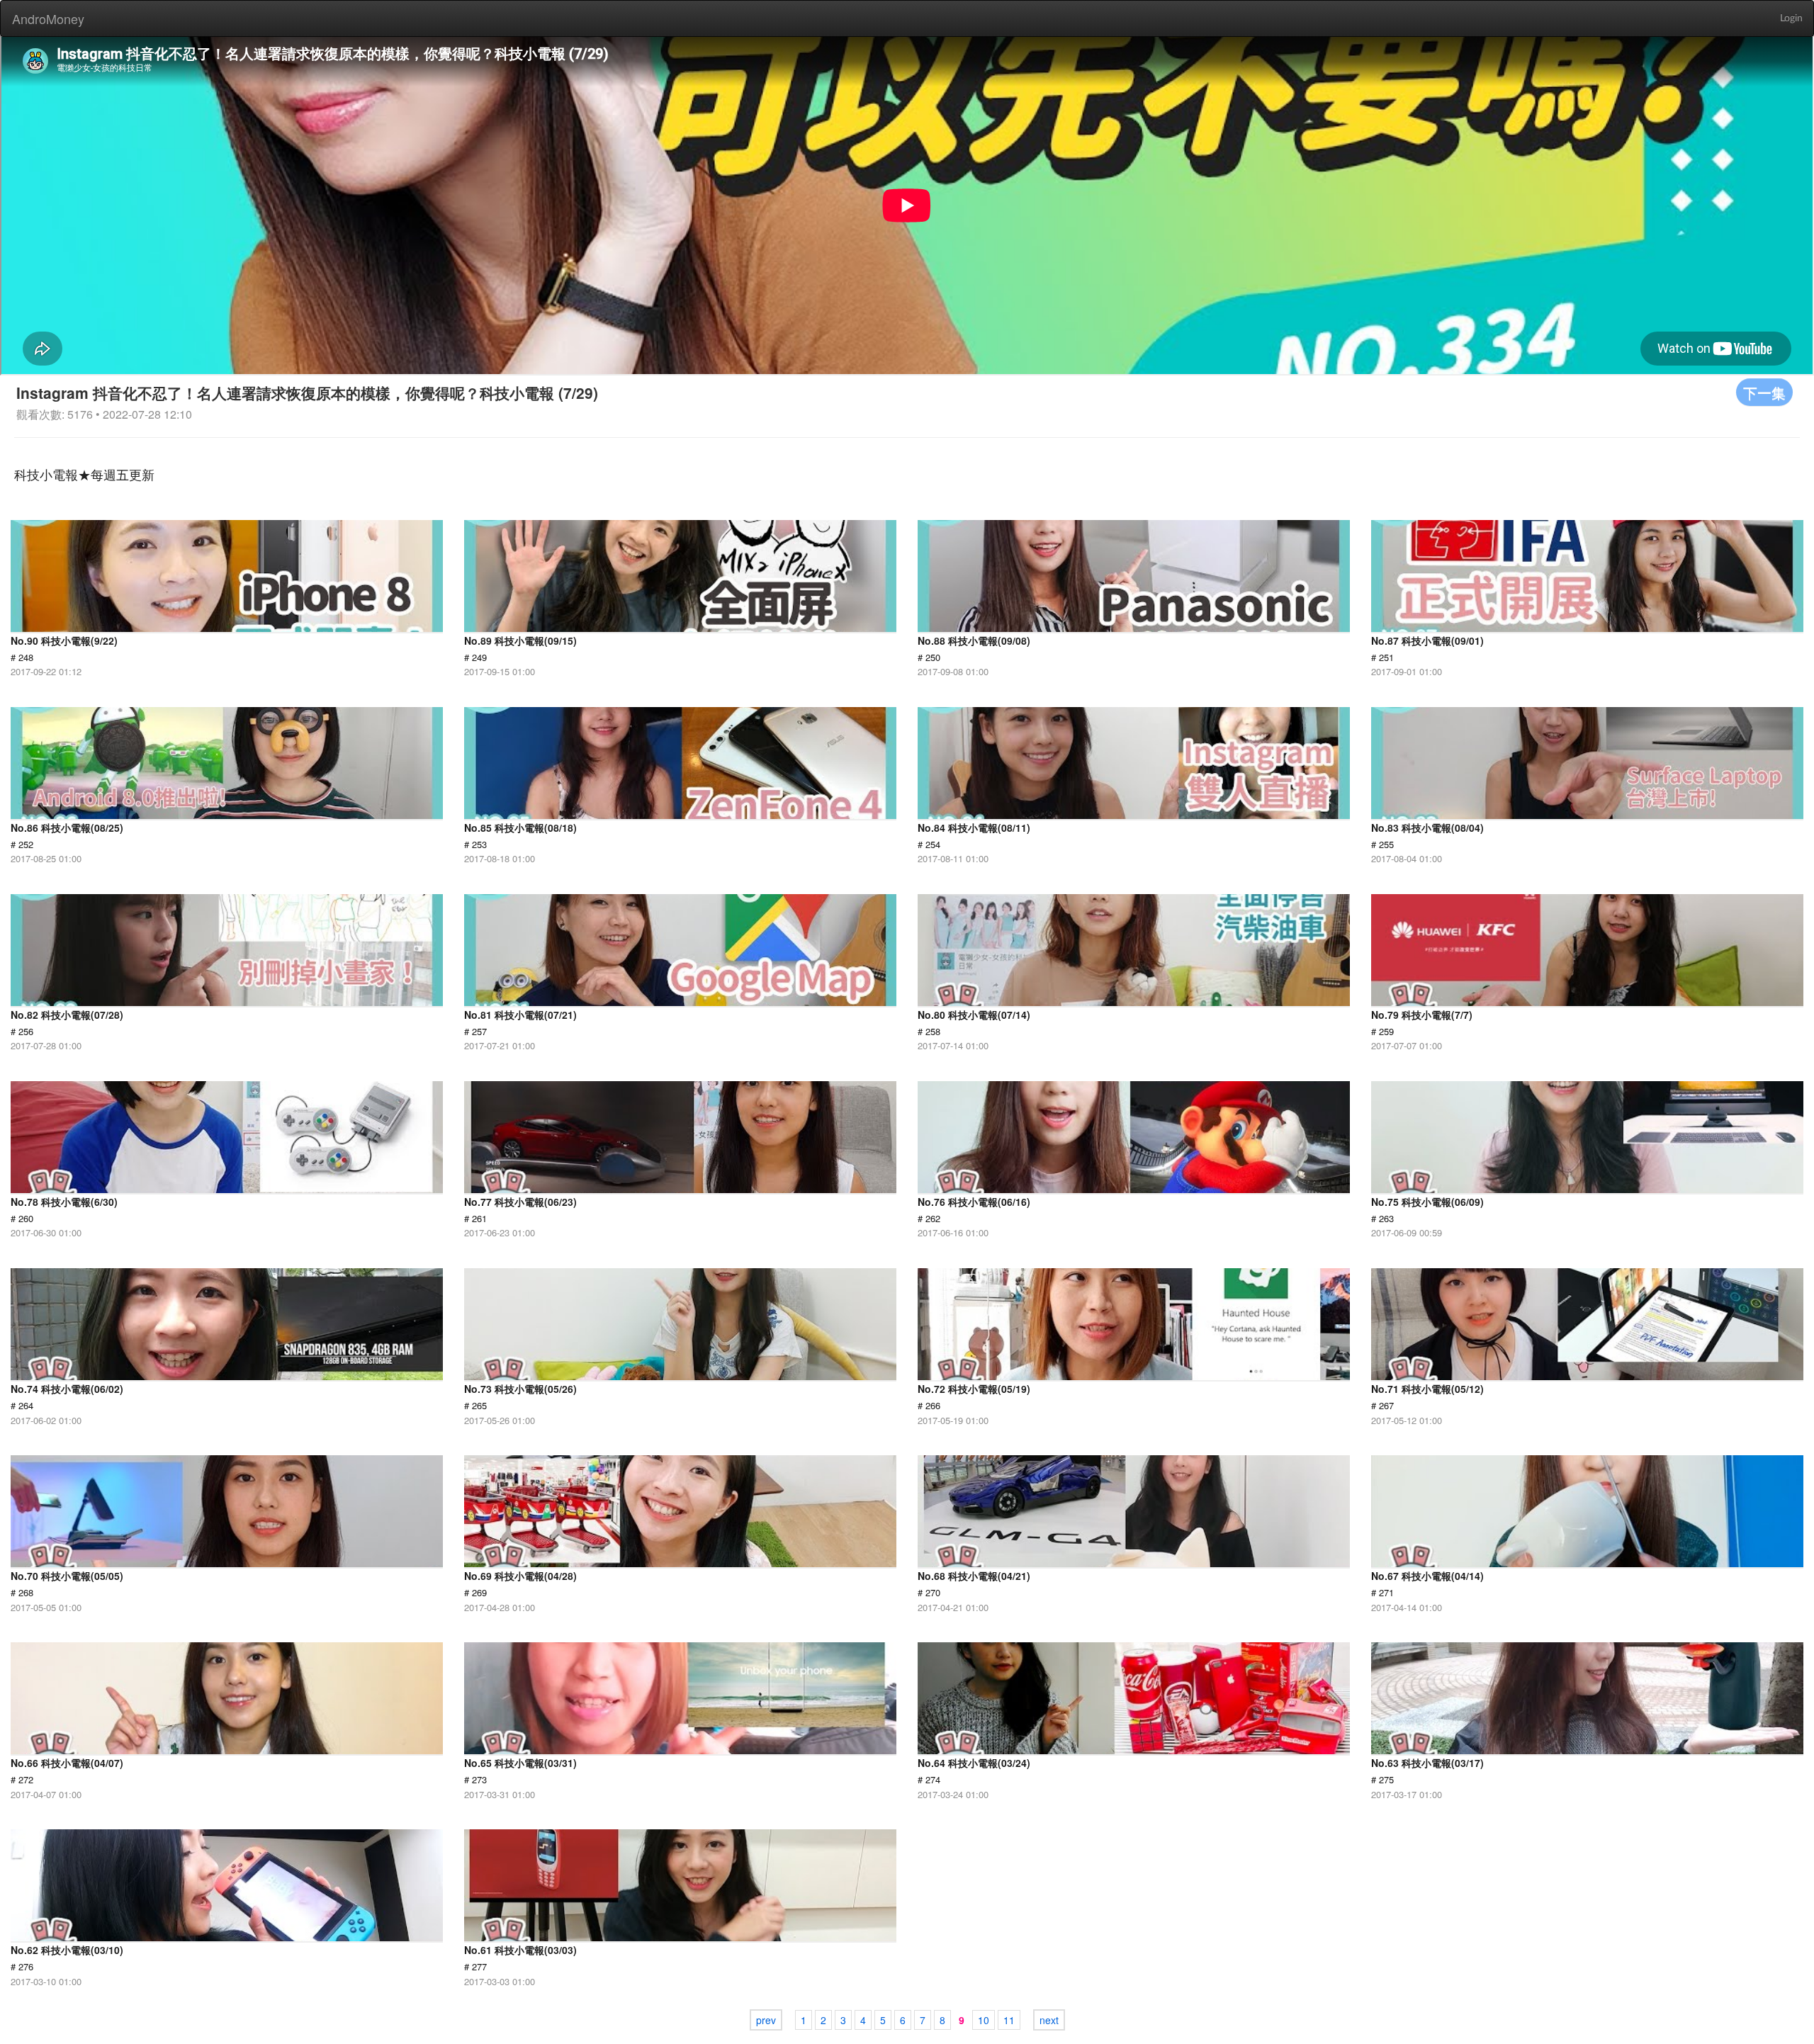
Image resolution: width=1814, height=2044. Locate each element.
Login (1791, 18)
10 (984, 2020)
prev (766, 2020)
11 (1009, 2020)
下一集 (1764, 392)
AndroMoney (48, 18)
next (1049, 2020)
